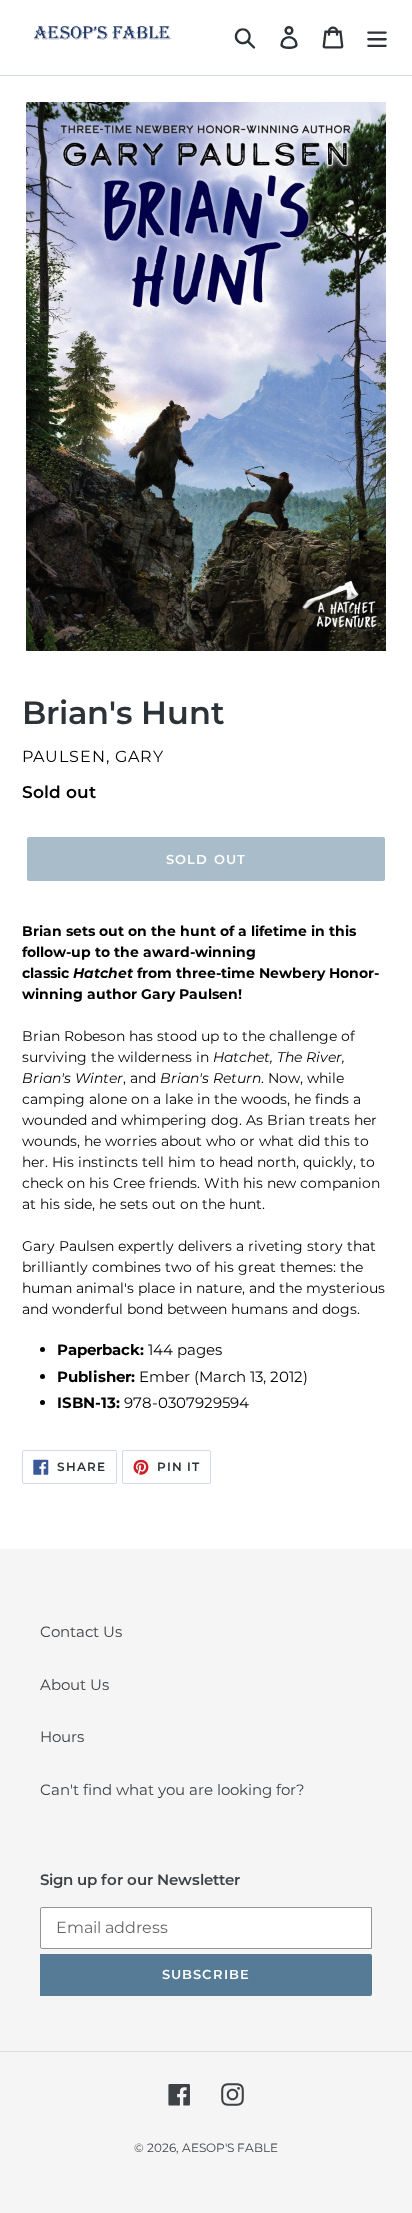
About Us (74, 1684)
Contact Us (81, 1631)
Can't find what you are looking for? (172, 1789)
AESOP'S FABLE (230, 2147)
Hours (62, 1736)
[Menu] (377, 38)
